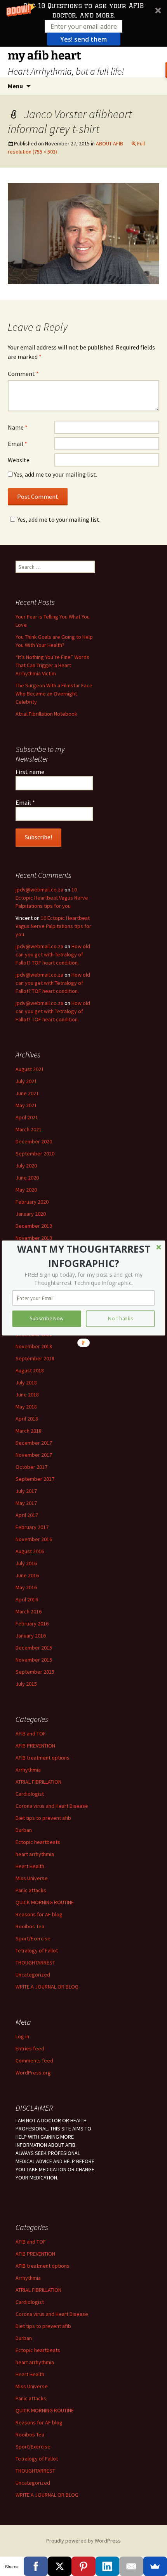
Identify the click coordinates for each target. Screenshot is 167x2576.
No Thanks (120, 1319)
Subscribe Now (47, 1319)
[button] (84, 1256)
